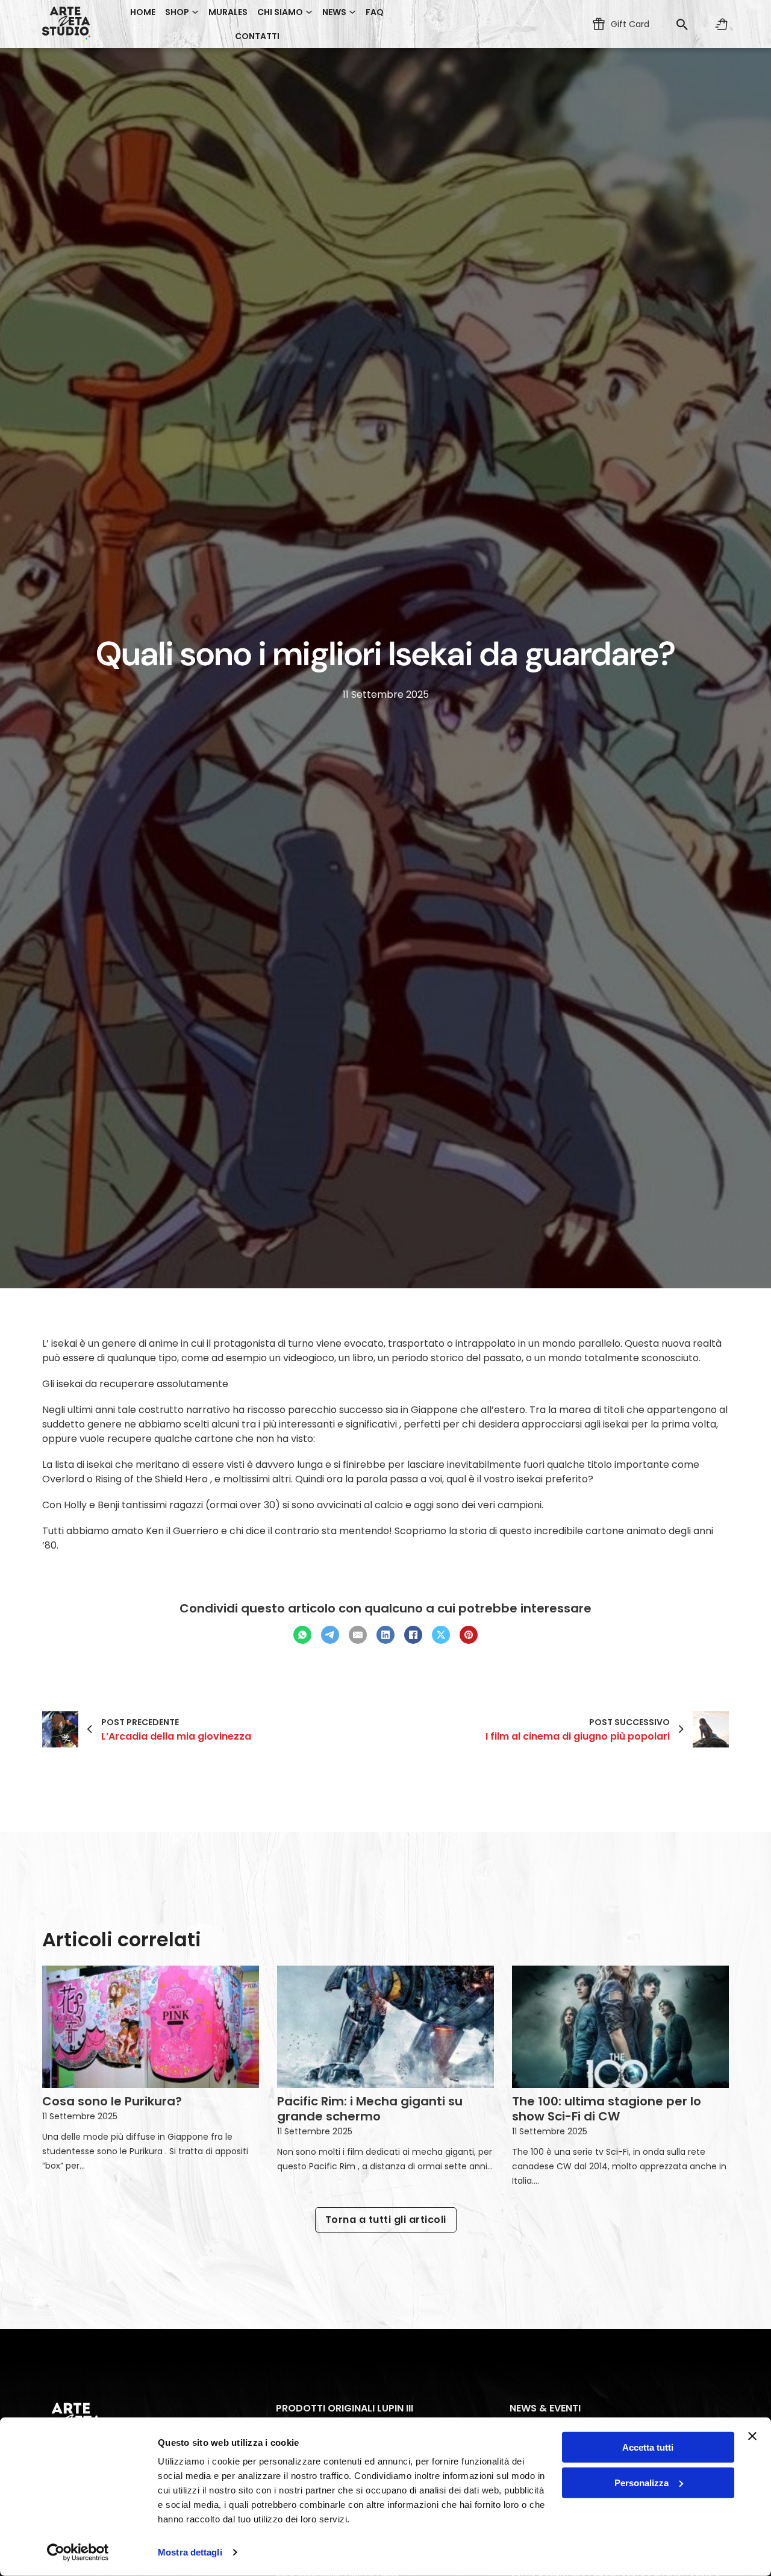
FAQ (375, 12)
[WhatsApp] (302, 1635)
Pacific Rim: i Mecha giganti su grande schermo (370, 2109)
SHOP (177, 12)
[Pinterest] (469, 1635)
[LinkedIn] (385, 1635)
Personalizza (641, 2483)
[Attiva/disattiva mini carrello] (722, 24)
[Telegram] (330, 1635)
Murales (228, 12)
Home (143, 12)
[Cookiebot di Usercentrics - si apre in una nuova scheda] (78, 2552)
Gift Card (630, 24)
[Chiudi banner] (752, 2436)
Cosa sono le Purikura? (112, 2101)
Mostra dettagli (190, 2552)
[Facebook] (413, 1635)
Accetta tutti (648, 2447)
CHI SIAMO (280, 12)
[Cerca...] (682, 24)
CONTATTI (257, 36)
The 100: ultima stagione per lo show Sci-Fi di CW (607, 2109)
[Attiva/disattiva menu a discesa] (195, 12)
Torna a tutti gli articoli (386, 2220)
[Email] (358, 1635)
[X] (441, 1635)
